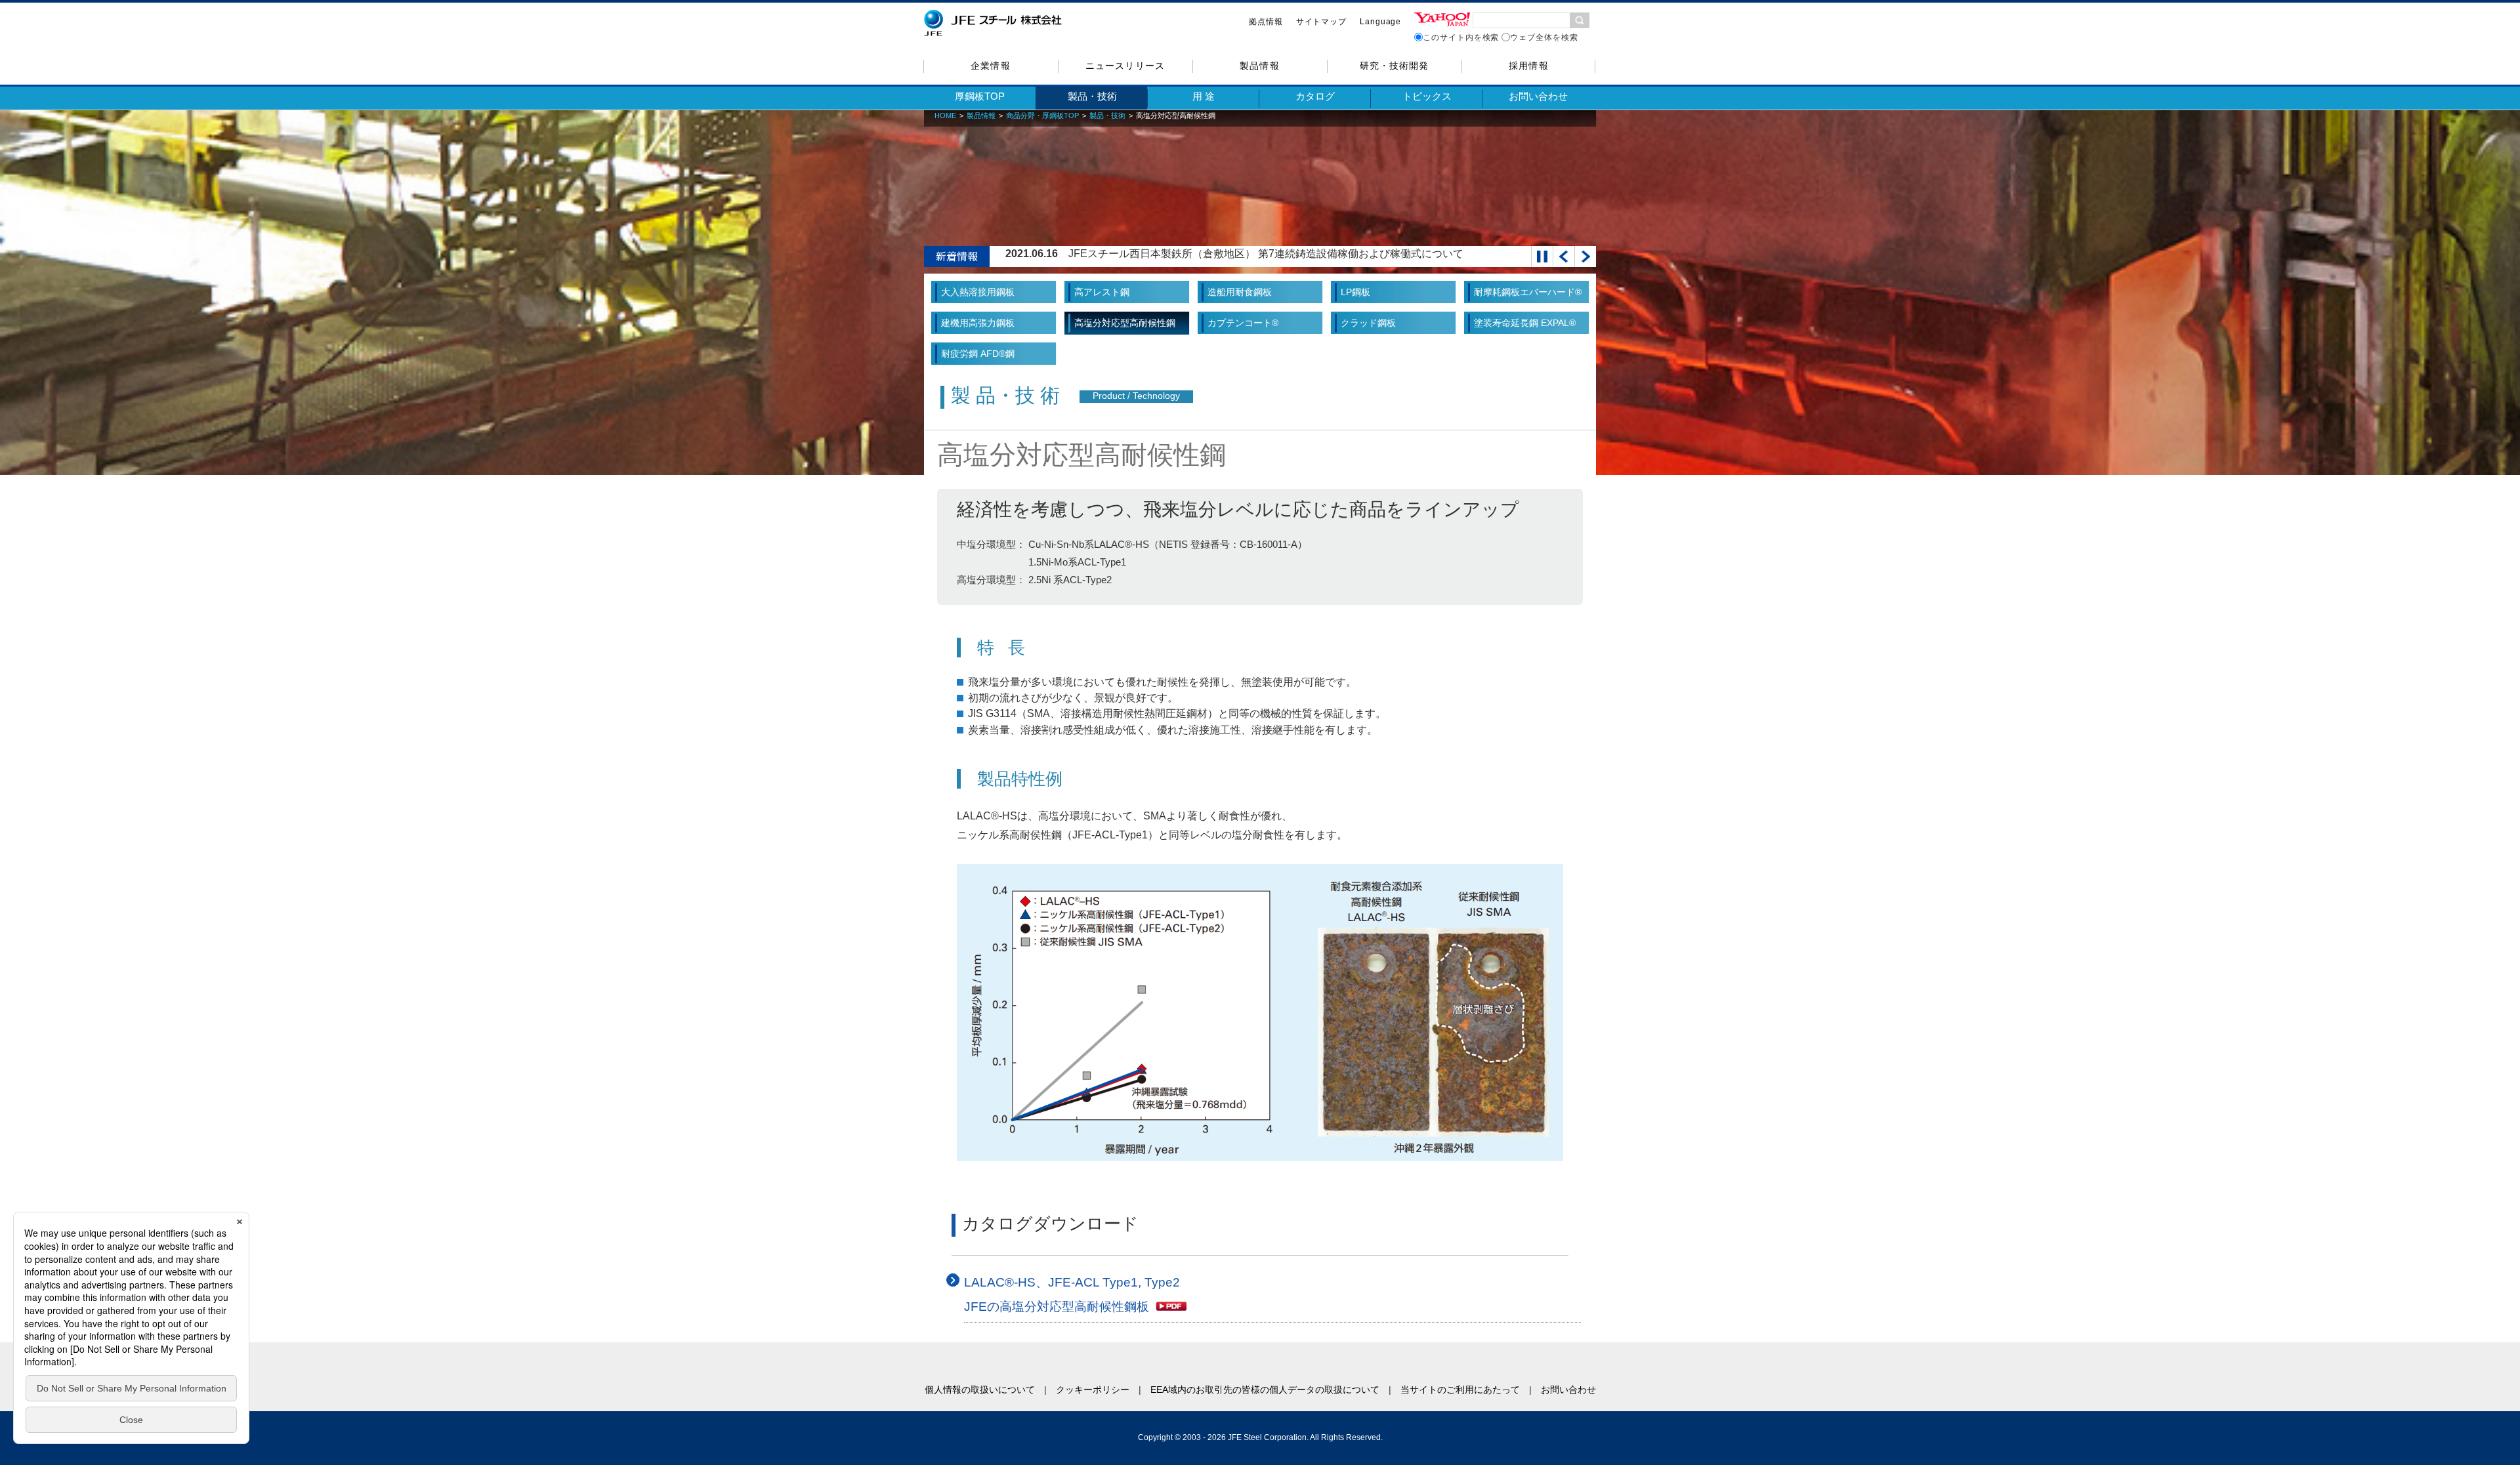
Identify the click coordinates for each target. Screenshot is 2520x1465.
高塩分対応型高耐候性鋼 (1125, 323)
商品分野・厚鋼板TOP (1042, 115)
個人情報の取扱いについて (980, 1390)
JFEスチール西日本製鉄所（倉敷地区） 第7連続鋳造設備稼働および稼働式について (1266, 254)
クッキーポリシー (1093, 1390)
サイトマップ (1321, 22)
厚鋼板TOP (980, 96)
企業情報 (990, 66)
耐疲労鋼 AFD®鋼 (978, 354)
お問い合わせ (1538, 96)
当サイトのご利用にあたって (1460, 1390)
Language (1380, 22)
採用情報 (1528, 66)
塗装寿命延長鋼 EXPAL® (1525, 323)
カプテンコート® (1243, 323)
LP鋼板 (1355, 292)
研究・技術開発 (1394, 66)
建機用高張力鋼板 (978, 323)
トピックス (1427, 96)
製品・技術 (1092, 96)
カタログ (1315, 96)
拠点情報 (1266, 22)
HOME (945, 115)
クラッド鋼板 (1368, 323)
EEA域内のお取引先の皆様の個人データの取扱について (1265, 1390)
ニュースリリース (1125, 66)
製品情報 (1259, 66)
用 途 (1204, 96)
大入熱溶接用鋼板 (978, 292)
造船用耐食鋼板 (1240, 292)
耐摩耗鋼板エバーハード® (1528, 292)
